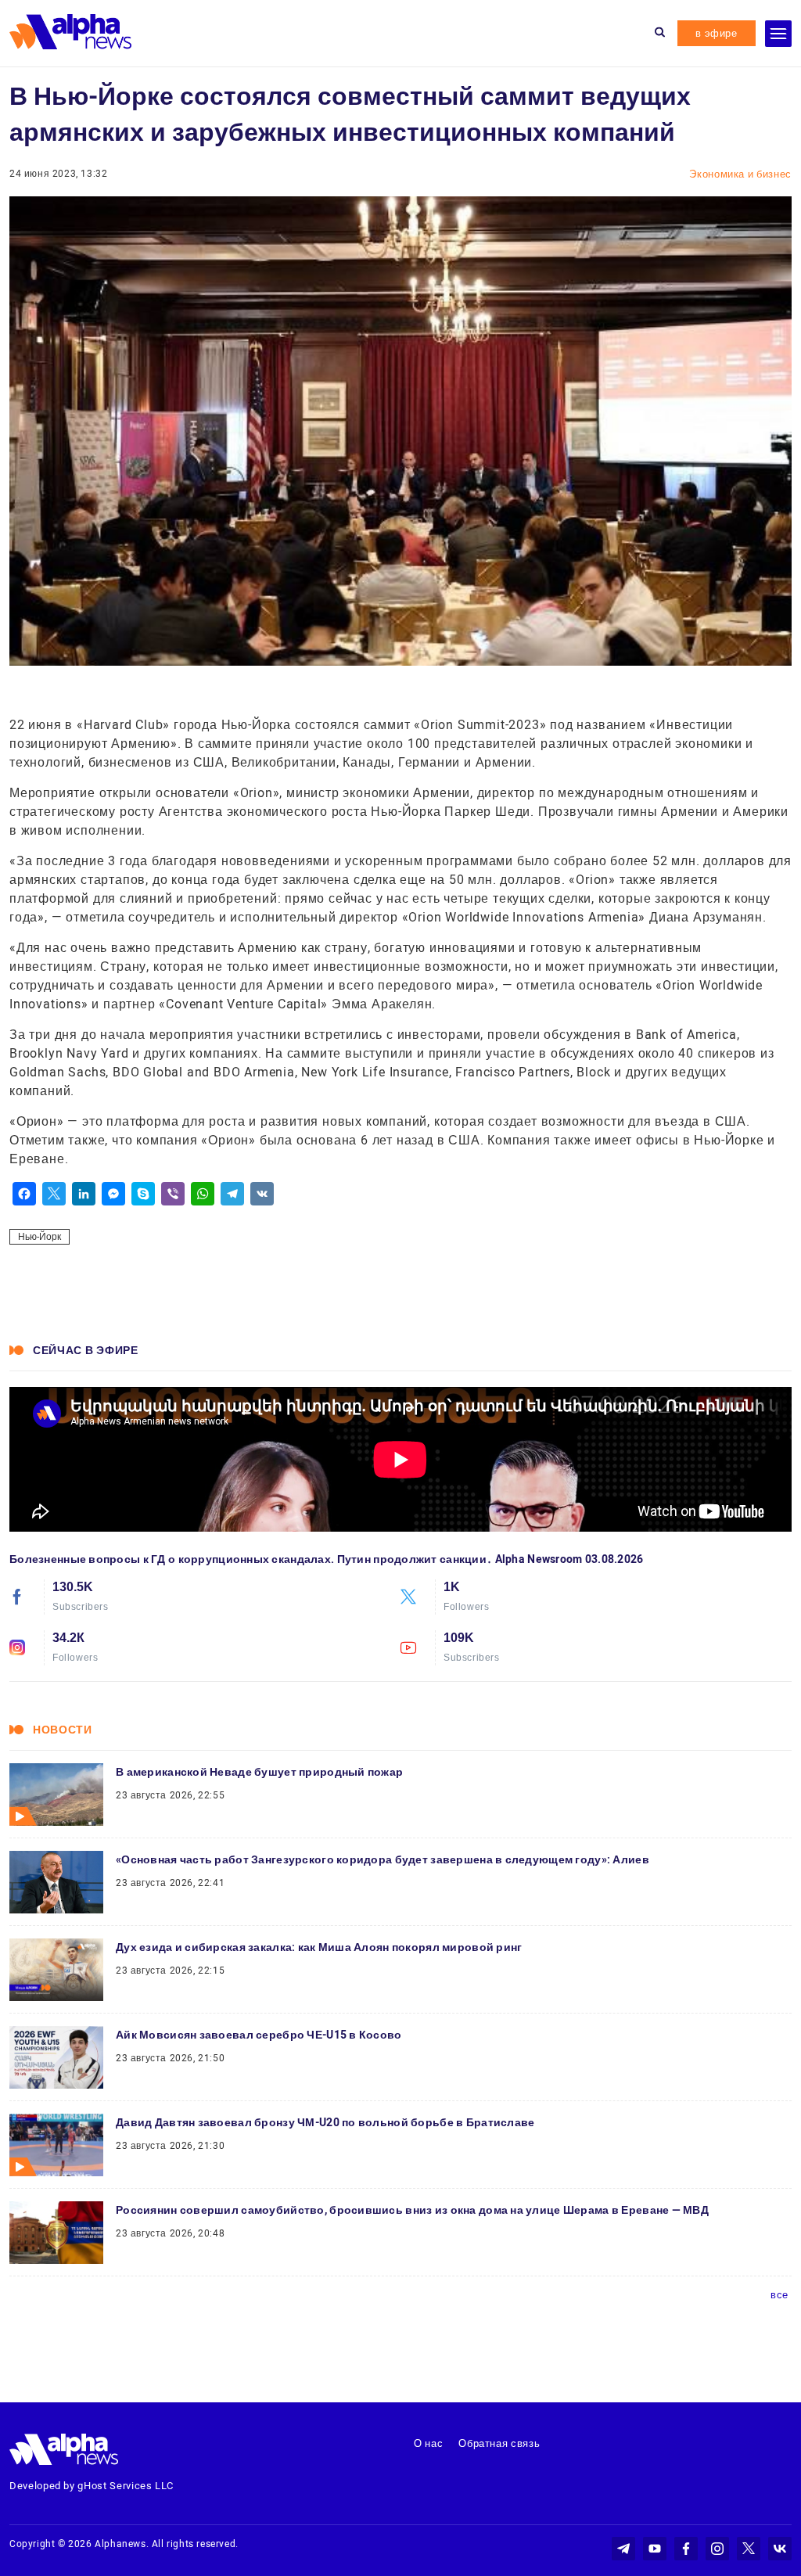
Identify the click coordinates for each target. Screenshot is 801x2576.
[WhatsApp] (203, 1194)
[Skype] (143, 1194)
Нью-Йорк (40, 1237)
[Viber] (173, 1194)
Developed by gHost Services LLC (92, 2486)
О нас (428, 2443)
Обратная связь (499, 2443)
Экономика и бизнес (740, 174)
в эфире (717, 33)
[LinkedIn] (84, 1194)
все (779, 2295)
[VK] (262, 1194)
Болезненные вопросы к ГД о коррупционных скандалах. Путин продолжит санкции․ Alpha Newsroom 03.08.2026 (327, 1559)
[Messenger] (113, 1194)
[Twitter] (54, 1194)
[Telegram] (232, 1194)
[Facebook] (24, 1194)
